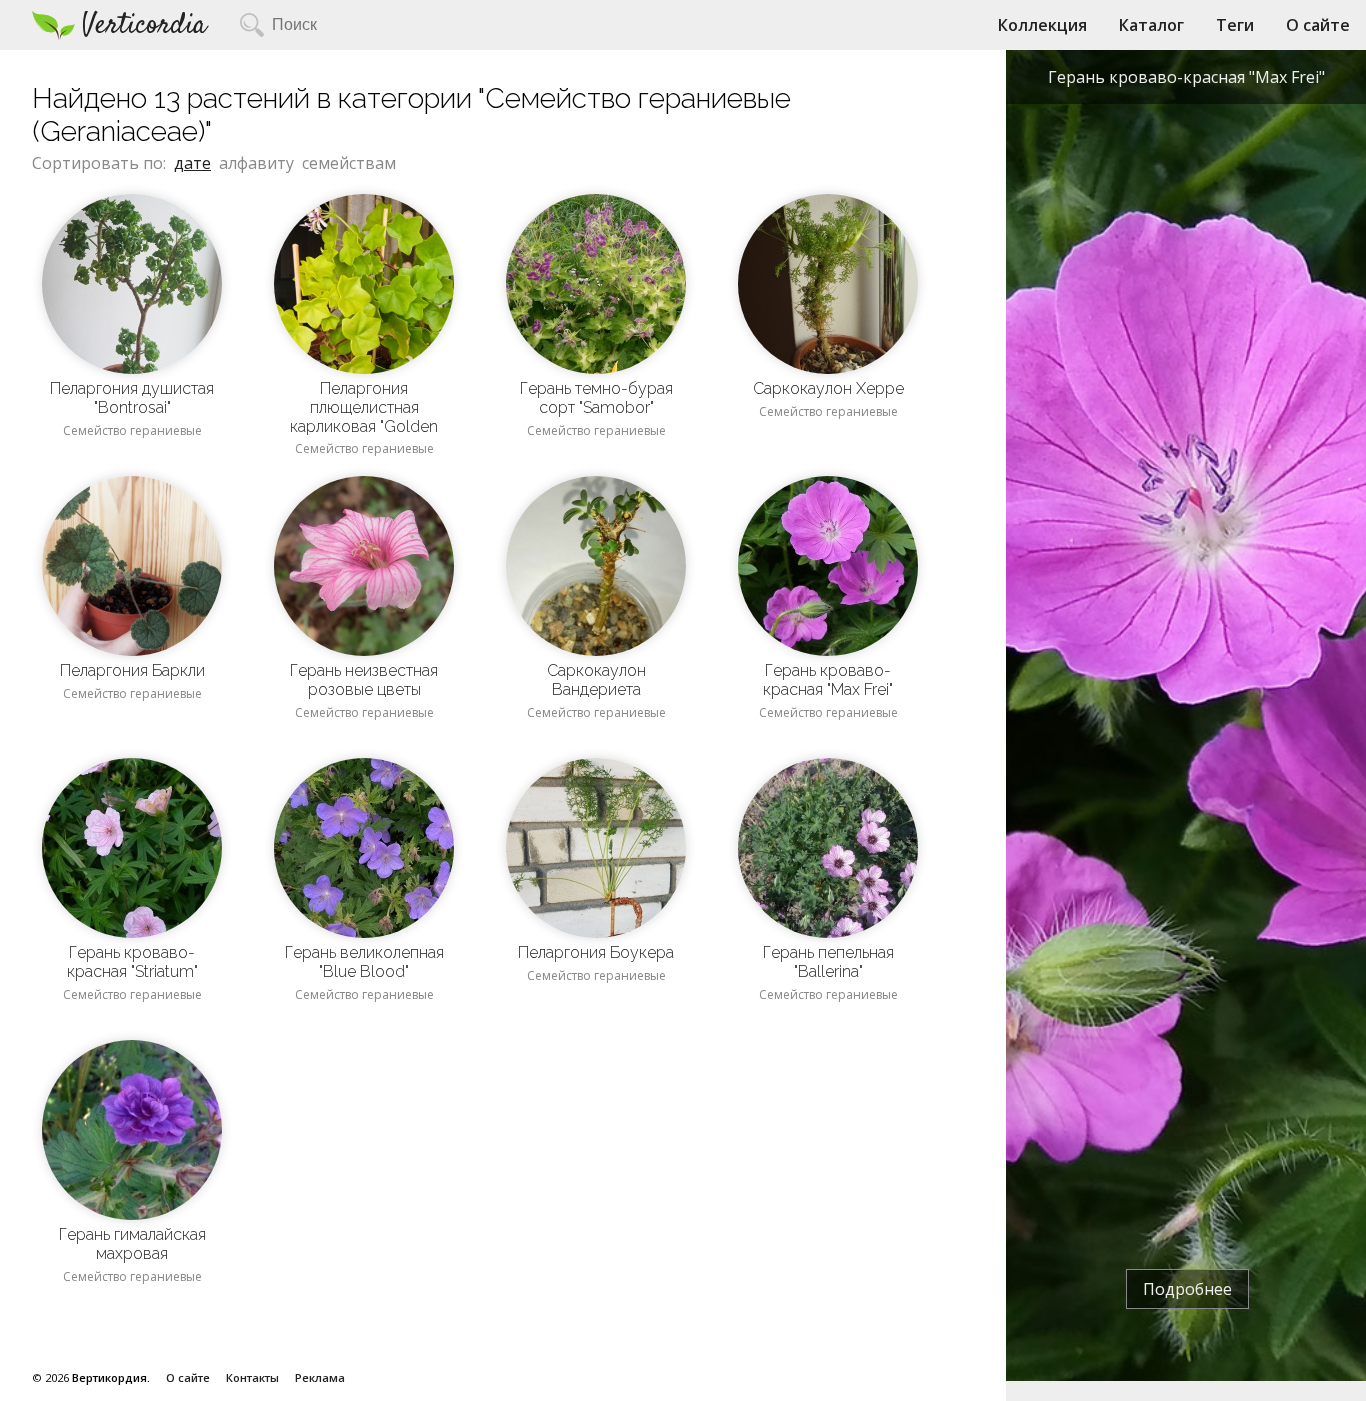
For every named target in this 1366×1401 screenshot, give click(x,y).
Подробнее (1187, 1289)
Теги (1235, 25)
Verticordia (144, 25)
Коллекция (1042, 25)
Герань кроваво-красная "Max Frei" (1186, 77)
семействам (349, 163)
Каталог (1151, 25)
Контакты (252, 1377)
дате (192, 163)
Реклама (320, 1377)
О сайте (1318, 25)
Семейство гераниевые (132, 430)
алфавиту (256, 163)
